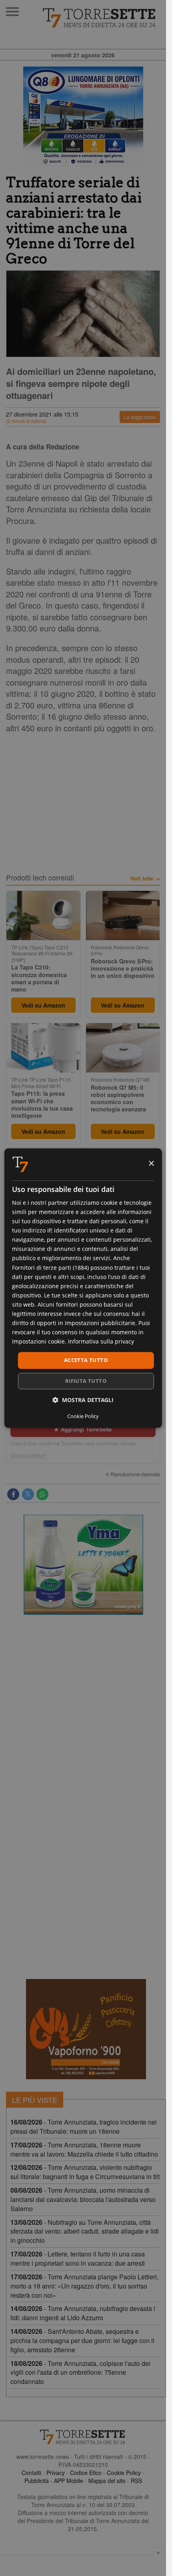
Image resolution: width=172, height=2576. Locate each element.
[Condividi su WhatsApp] (42, 1494)
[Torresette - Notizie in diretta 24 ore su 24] (83, 2437)
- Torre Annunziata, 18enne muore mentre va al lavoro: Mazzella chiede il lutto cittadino (84, 2149)
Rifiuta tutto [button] (86, 1381)
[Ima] (83, 1565)
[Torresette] (100, 18)
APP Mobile (69, 2481)
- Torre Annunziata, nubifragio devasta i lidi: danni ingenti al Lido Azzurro (83, 2313)
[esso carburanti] (83, 117)
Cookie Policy (124, 2473)
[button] (83, 1400)
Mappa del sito (107, 2481)
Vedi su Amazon (43, 1005)
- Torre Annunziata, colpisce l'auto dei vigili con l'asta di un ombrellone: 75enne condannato (80, 2373)
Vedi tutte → (145, 878)
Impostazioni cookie (38, 1342)
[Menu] (12, 12)
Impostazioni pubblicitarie (100, 1323)
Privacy (56, 2473)
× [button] (151, 1164)
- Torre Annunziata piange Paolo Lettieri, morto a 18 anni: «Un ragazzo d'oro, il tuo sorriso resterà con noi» (84, 2286)
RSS (136, 2481)
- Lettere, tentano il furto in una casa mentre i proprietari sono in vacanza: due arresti (78, 2258)
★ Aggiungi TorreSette (83, 1429)
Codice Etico (86, 2473)
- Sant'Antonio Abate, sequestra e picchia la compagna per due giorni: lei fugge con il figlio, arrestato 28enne (82, 2340)
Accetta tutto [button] (86, 1360)
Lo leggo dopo (140, 417)
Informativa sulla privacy (101, 1342)
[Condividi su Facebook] (13, 1494)
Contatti (31, 2473)
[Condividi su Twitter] (28, 1494)
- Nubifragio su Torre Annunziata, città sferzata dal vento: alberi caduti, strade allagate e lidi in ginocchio (85, 2231)
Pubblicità (37, 2481)
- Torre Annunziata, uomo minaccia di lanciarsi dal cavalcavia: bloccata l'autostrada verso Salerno (83, 2199)
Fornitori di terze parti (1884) (50, 1268)
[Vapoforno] (86, 2029)
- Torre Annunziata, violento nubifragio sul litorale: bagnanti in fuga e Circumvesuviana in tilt (85, 2172)
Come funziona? (28, 1455)
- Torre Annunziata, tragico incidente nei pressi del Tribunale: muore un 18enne (84, 2127)
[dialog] (83, 1288)
